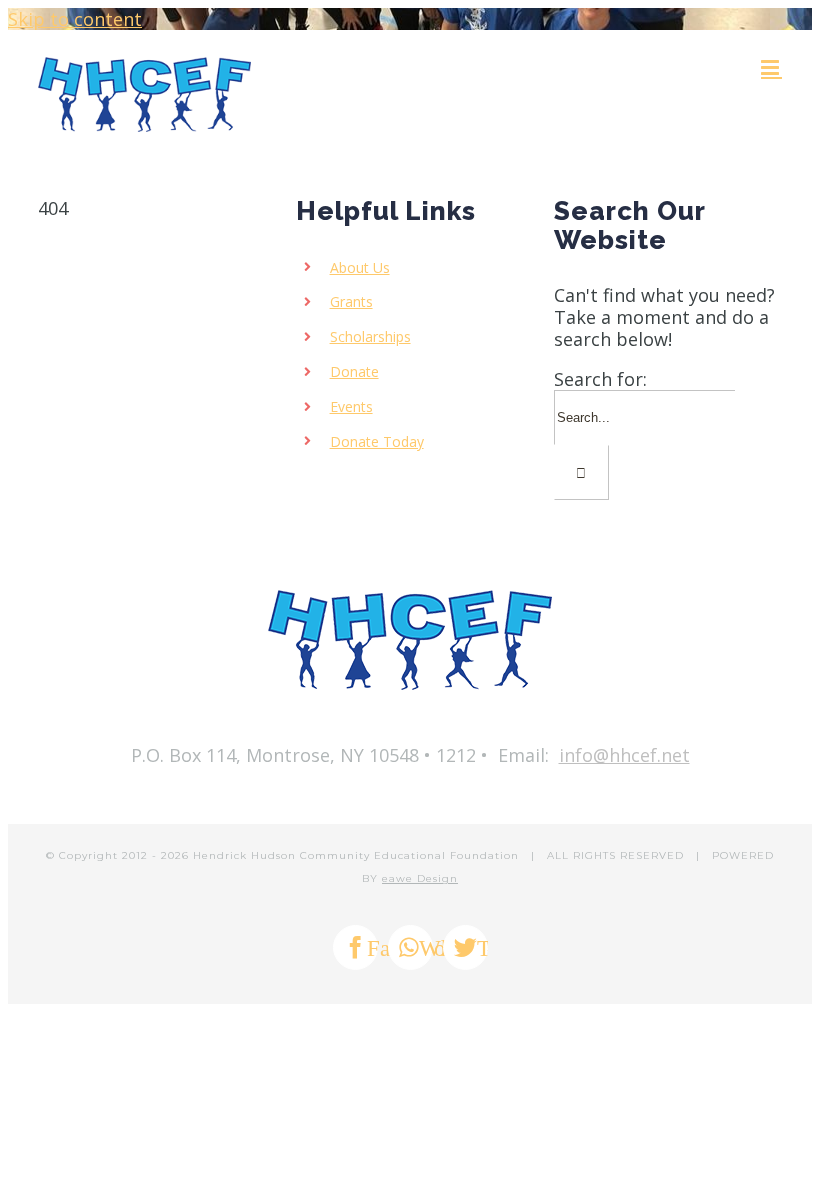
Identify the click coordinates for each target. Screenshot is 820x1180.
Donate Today (377, 441)
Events (351, 406)
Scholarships (370, 336)
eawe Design (420, 878)
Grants (351, 301)
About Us (360, 267)
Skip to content (75, 19)
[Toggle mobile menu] (771, 67)
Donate (354, 371)
